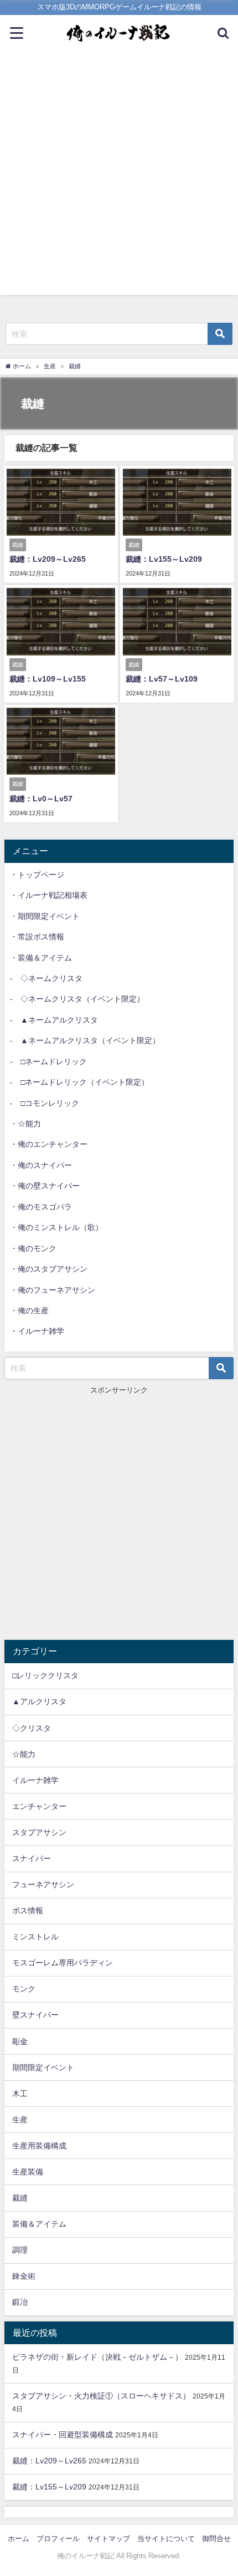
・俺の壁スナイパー (45, 1186)
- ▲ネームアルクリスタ (54, 1020)
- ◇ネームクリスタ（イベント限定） (77, 999)
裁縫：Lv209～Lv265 (48, 559)
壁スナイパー (35, 2015)
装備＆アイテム (39, 2224)
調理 (20, 2250)
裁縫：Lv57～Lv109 (162, 679)
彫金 (20, 2041)
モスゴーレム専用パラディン (63, 1963)
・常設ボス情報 (37, 937)
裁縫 (20, 2198)
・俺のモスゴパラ (41, 1207)
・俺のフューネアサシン (53, 1290)
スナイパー (32, 1858)
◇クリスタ (32, 1728)
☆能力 (24, 1754)
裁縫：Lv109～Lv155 (48, 679)
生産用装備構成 (39, 2146)
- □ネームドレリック (48, 1061)
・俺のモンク (33, 1248)
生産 (20, 2120)
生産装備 (28, 2172)
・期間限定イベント (45, 916)
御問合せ (216, 2539)
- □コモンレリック (45, 1103)
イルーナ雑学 (35, 1780)
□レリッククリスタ (45, 1675)
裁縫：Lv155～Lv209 (164, 559)
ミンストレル (35, 1937)
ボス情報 (28, 1911)
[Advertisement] (119, 176)
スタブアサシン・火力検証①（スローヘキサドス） (101, 2396)
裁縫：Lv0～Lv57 (41, 799)
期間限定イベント (43, 2067)
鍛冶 (20, 2302)
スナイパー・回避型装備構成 (63, 2435)
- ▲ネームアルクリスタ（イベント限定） (85, 1040)
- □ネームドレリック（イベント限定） (79, 1082)
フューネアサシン (43, 1884)
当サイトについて (166, 2539)
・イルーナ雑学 (37, 1331)
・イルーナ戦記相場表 (49, 895)
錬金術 (24, 2276)
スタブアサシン (39, 1832)
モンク (24, 1989)
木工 (20, 2094)
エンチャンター (39, 1806)
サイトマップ (108, 2539)
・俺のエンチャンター (49, 1144)
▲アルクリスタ (39, 1701)
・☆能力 (25, 1124)
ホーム (19, 2539)
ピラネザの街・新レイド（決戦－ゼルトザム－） (97, 2357)
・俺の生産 (29, 1310)
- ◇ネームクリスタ (46, 978)
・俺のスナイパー (41, 1165)
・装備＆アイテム (41, 958)
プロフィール (58, 2539)
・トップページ (37, 875)
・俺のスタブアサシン (49, 1269)
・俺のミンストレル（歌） (56, 1227)
